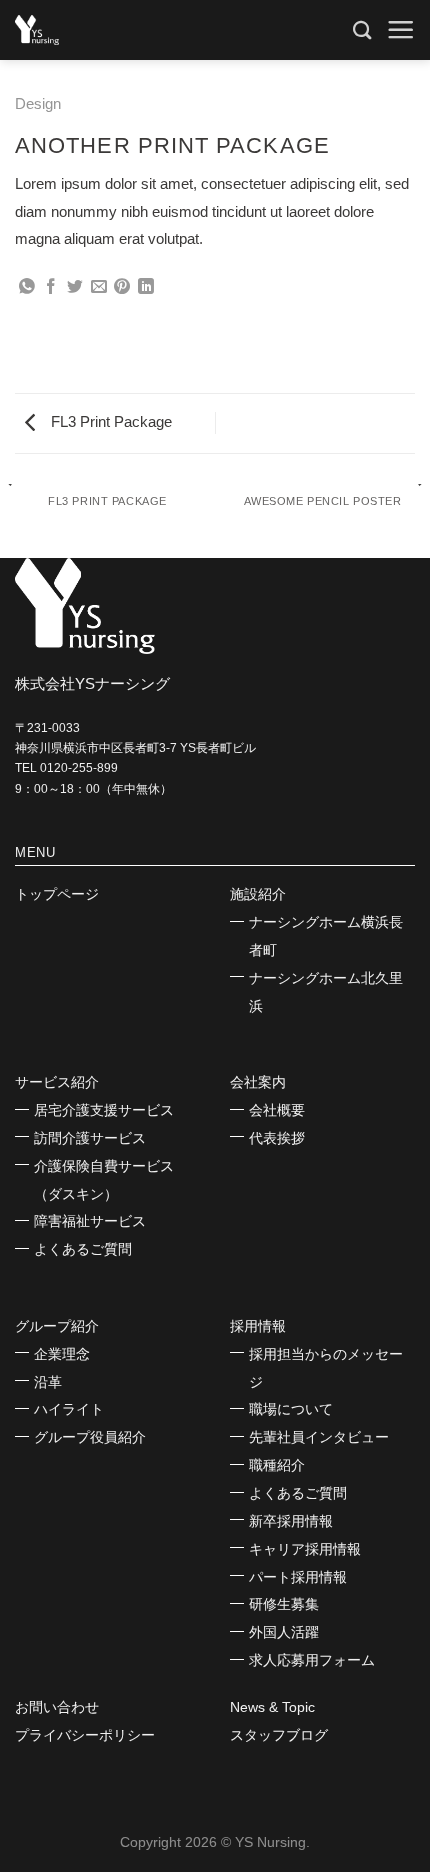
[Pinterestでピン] (122, 287)
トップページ (57, 894)
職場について (291, 1409)
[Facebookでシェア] (51, 287)
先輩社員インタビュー (319, 1437)
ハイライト (69, 1409)
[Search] (362, 30)
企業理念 (62, 1354)
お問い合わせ (57, 1707)
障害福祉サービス (90, 1221)
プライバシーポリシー (85, 1735)
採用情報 (258, 1326)
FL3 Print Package (109, 421)
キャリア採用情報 (305, 1549)
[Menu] (400, 29)
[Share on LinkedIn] (146, 287)
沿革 (48, 1382)
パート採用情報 (298, 1577)
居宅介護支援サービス (104, 1110)
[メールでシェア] (99, 287)
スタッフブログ (279, 1735)
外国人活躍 (284, 1632)
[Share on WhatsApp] (27, 287)
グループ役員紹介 (90, 1437)
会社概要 (277, 1110)
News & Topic (272, 1707)
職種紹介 (277, 1465)
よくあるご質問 (83, 1249)
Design (38, 103)
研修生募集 (284, 1604)
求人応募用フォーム (312, 1660)
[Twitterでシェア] (75, 287)
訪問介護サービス (90, 1138)
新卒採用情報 (291, 1521)
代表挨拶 (277, 1138)
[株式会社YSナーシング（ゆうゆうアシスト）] (55, 30)
